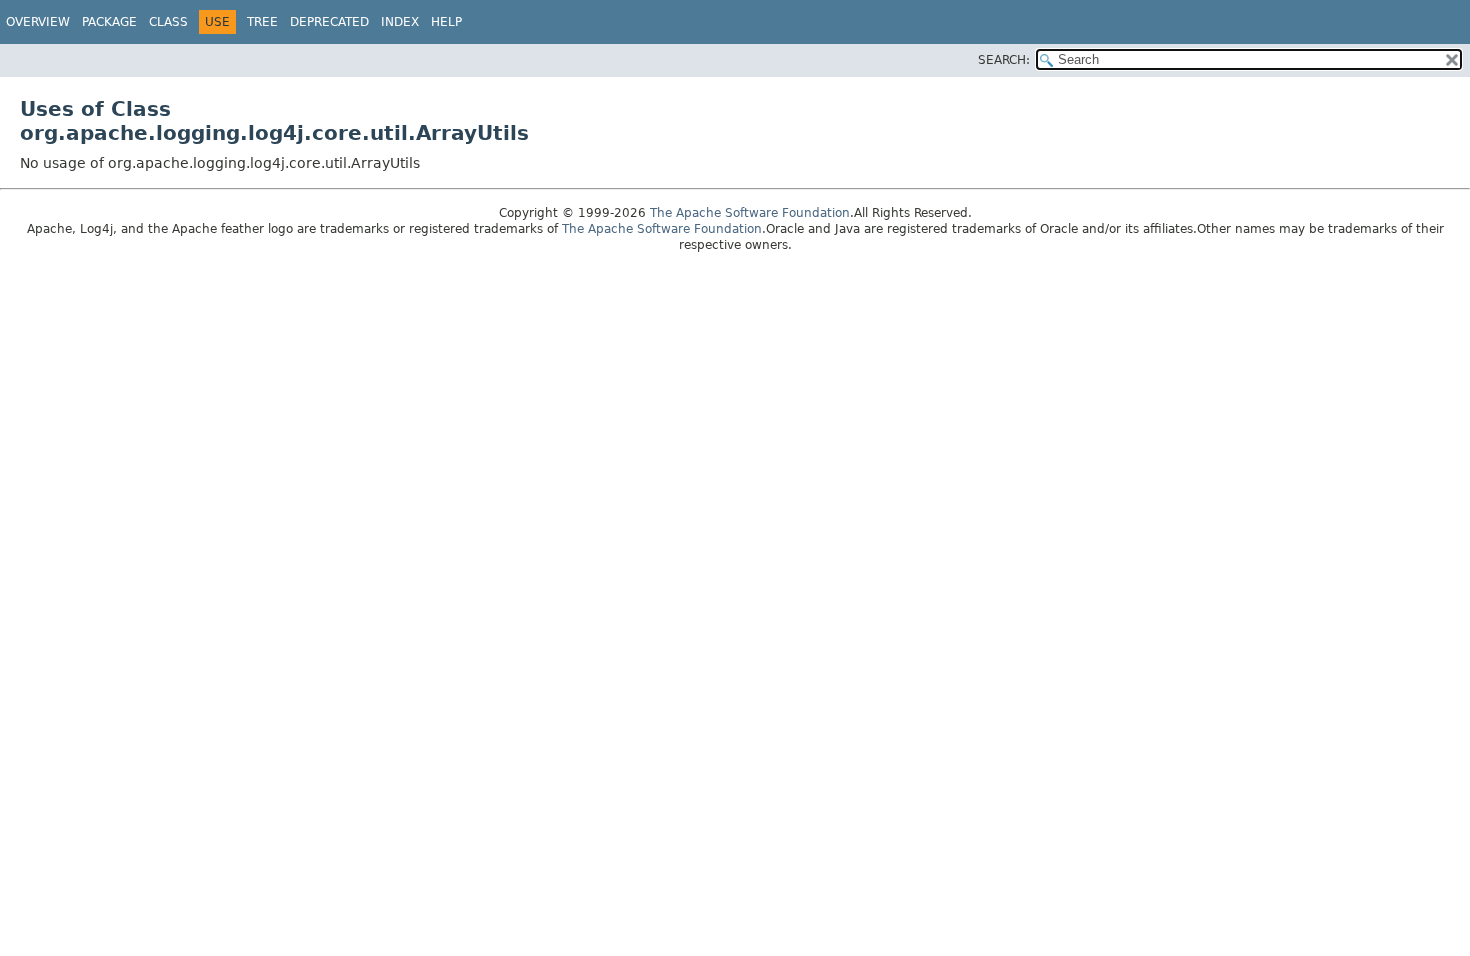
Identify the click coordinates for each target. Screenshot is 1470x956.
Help (446, 22)
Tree (262, 22)
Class (168, 22)
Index (400, 22)
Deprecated (329, 22)
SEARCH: (1004, 60)
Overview (38, 22)
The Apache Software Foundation (750, 213)
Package (109, 22)
